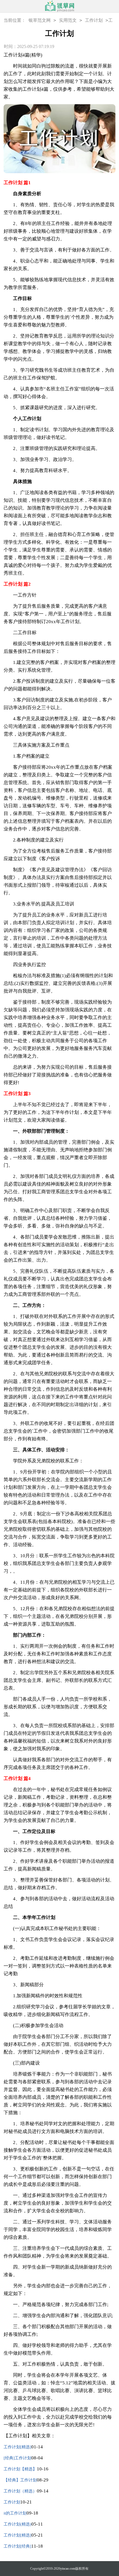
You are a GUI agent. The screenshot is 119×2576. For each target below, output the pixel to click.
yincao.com (68, 2569)
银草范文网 (40, 20)
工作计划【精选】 (20, 2469)
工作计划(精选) (17, 2524)
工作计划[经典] (17, 2546)
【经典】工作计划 (20, 2480)
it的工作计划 (15, 2513)
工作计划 (94, 20)
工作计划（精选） (20, 2491)
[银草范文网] (60, 6)
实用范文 (68, 20)
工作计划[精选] (17, 2447)
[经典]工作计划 (17, 2458)
